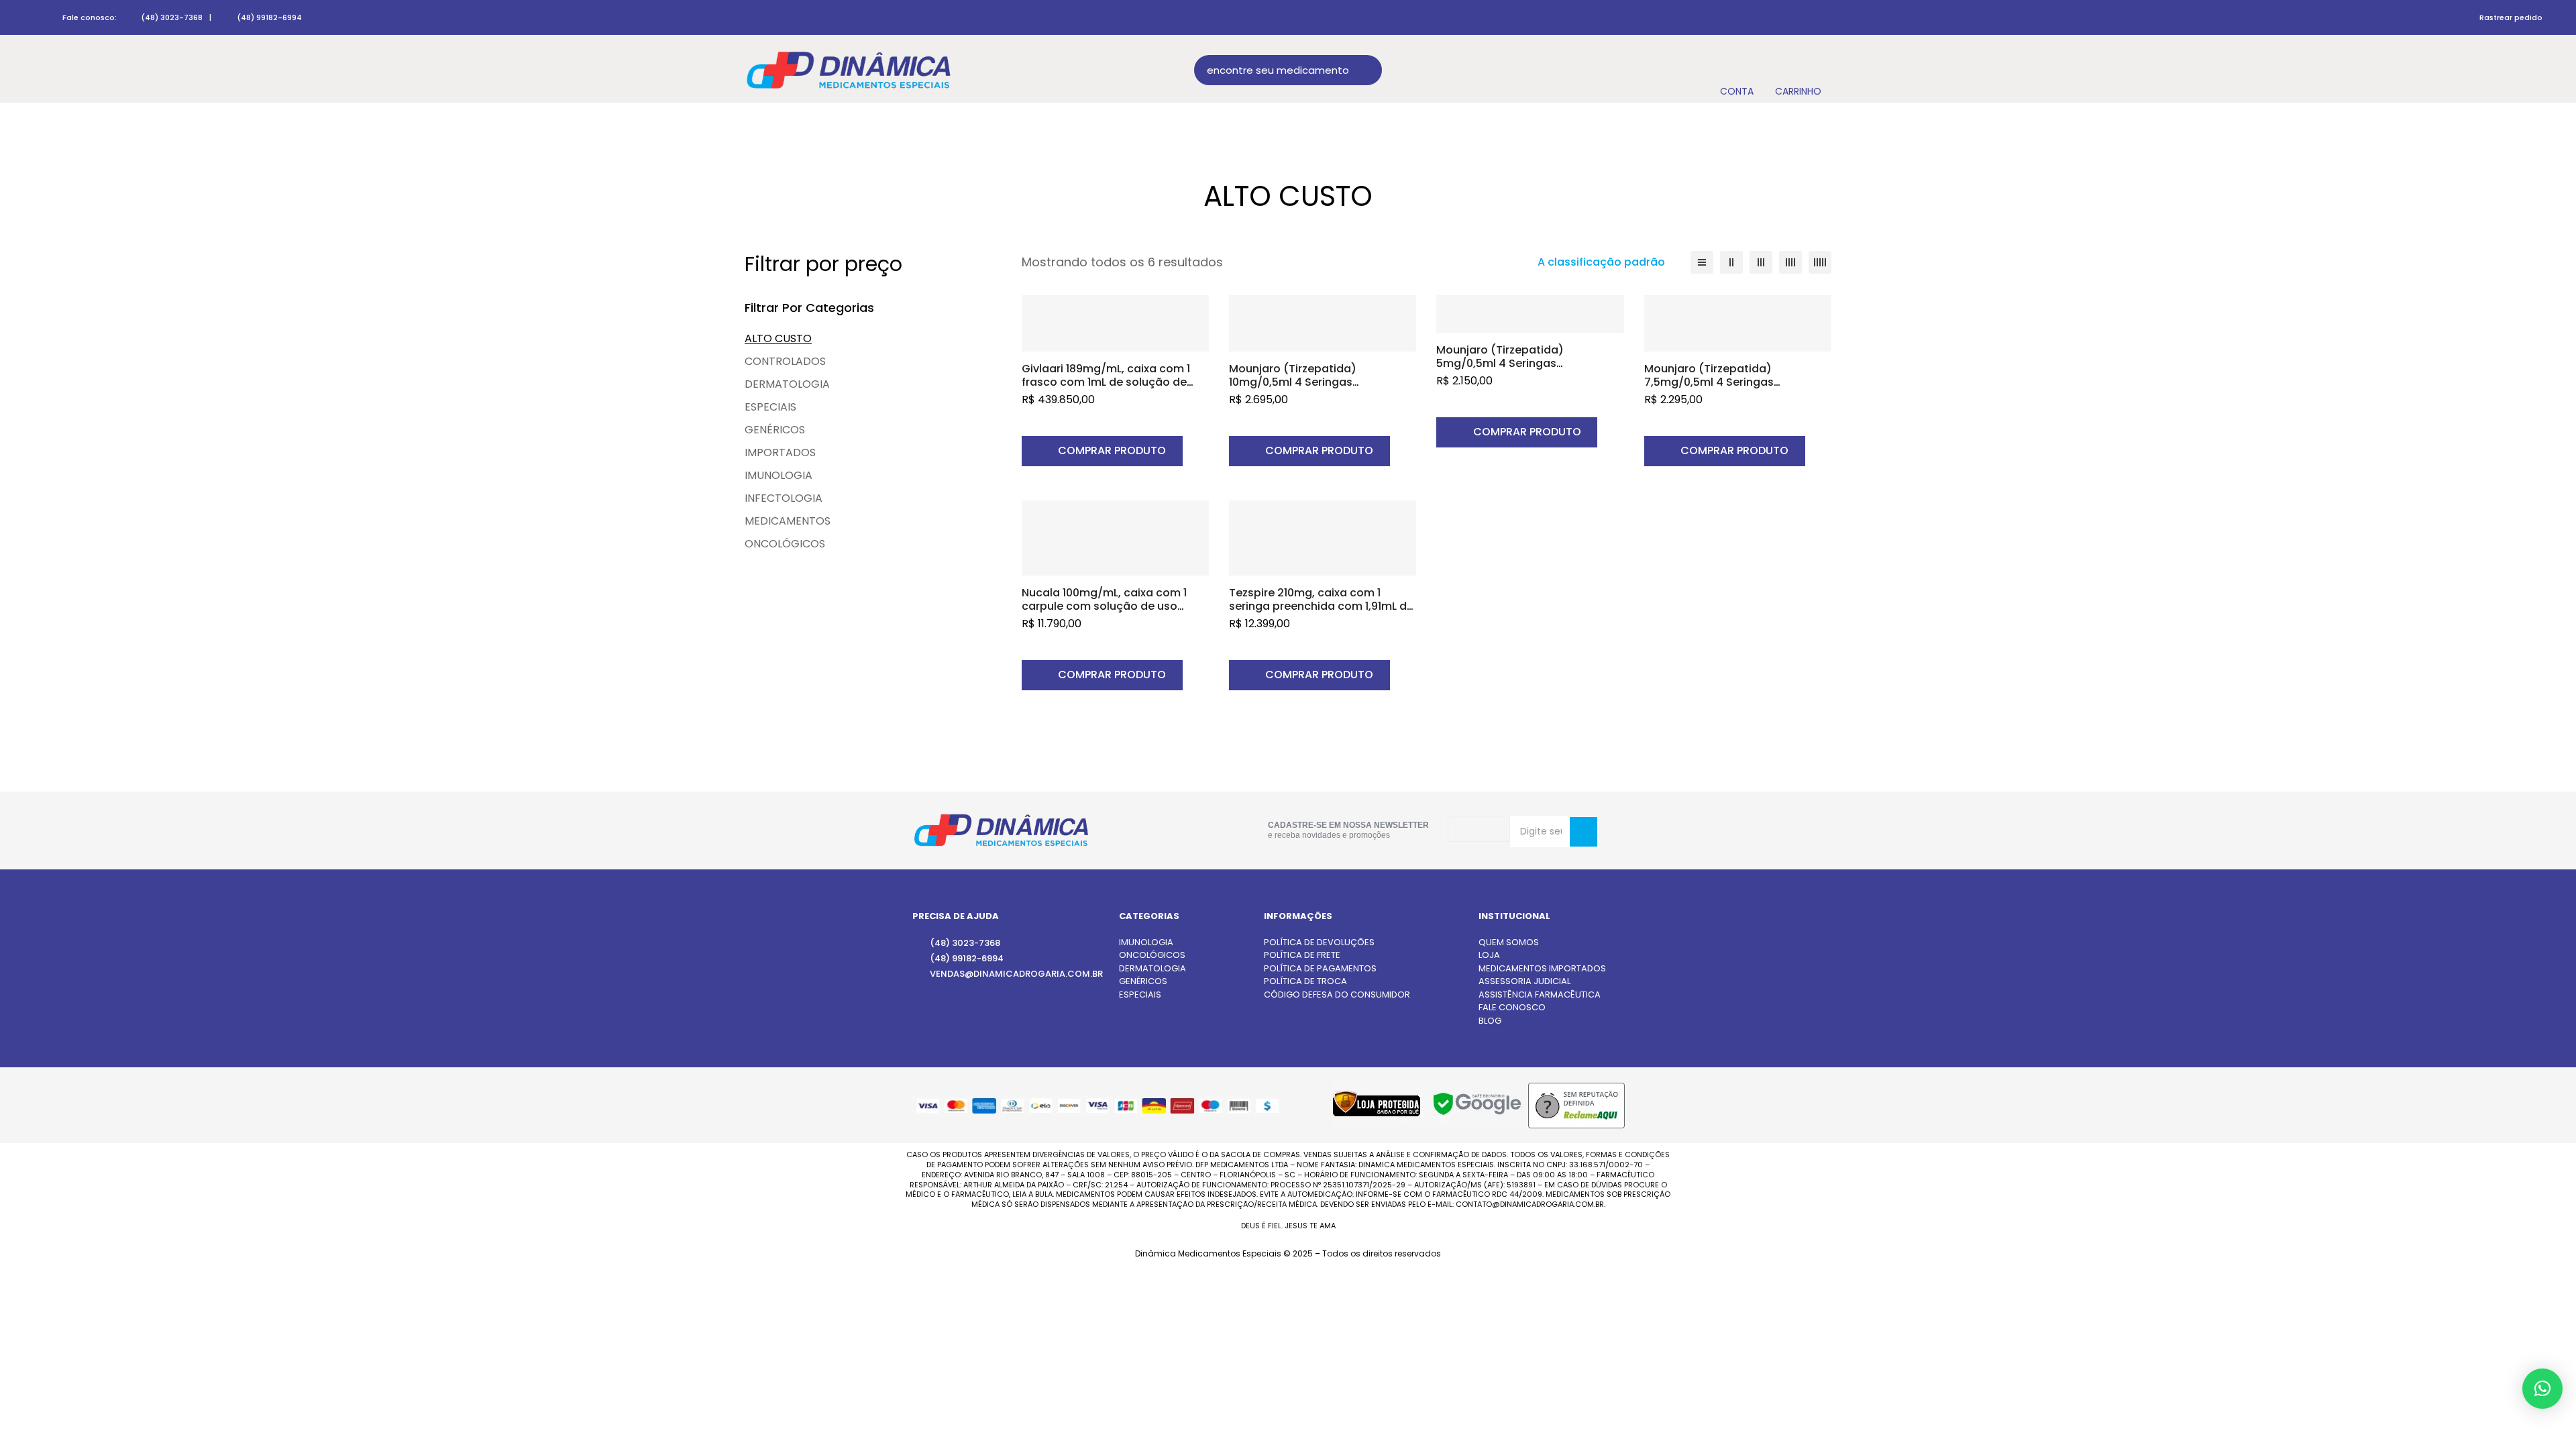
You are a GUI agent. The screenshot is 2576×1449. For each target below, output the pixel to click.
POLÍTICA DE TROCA (1305, 981)
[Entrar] (1736, 70)
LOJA (1489, 955)
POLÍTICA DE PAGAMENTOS (1320, 968)
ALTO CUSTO (778, 338)
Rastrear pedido (2511, 17)
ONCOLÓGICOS (785, 544)
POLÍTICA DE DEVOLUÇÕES (1319, 942)
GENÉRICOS (775, 430)
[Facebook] (1192, 830)
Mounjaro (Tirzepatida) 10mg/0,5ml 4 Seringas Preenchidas (1293, 382)
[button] (1102, 451)
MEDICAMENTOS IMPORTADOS (1542, 968)
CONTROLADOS (785, 361)
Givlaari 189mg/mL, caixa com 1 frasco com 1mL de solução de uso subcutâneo (1106, 382)
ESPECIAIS (770, 407)
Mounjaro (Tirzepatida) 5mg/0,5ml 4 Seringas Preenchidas (1500, 363)
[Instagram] (1151, 831)
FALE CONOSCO (1512, 1007)
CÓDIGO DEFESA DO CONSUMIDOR (1337, 995)
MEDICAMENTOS (788, 521)
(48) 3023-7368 (172, 17)
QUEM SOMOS (1509, 942)
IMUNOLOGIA (779, 475)
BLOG (1490, 1021)
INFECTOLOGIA (784, 498)
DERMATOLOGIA (787, 384)
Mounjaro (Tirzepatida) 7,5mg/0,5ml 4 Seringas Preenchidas (1709, 382)
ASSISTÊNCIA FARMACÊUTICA (1540, 995)
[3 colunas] (1761, 262)
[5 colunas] (1820, 262)
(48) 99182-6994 (269, 17)
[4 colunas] (1790, 262)
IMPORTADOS (780, 452)
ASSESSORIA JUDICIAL (1524, 981)
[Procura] (1367, 70)
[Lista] (1702, 262)
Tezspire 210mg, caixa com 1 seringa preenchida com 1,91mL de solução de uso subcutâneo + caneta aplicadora (1321, 613)
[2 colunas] (1731, 262)
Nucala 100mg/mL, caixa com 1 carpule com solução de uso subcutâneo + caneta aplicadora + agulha (1113, 613)
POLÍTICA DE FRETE (1302, 955)
